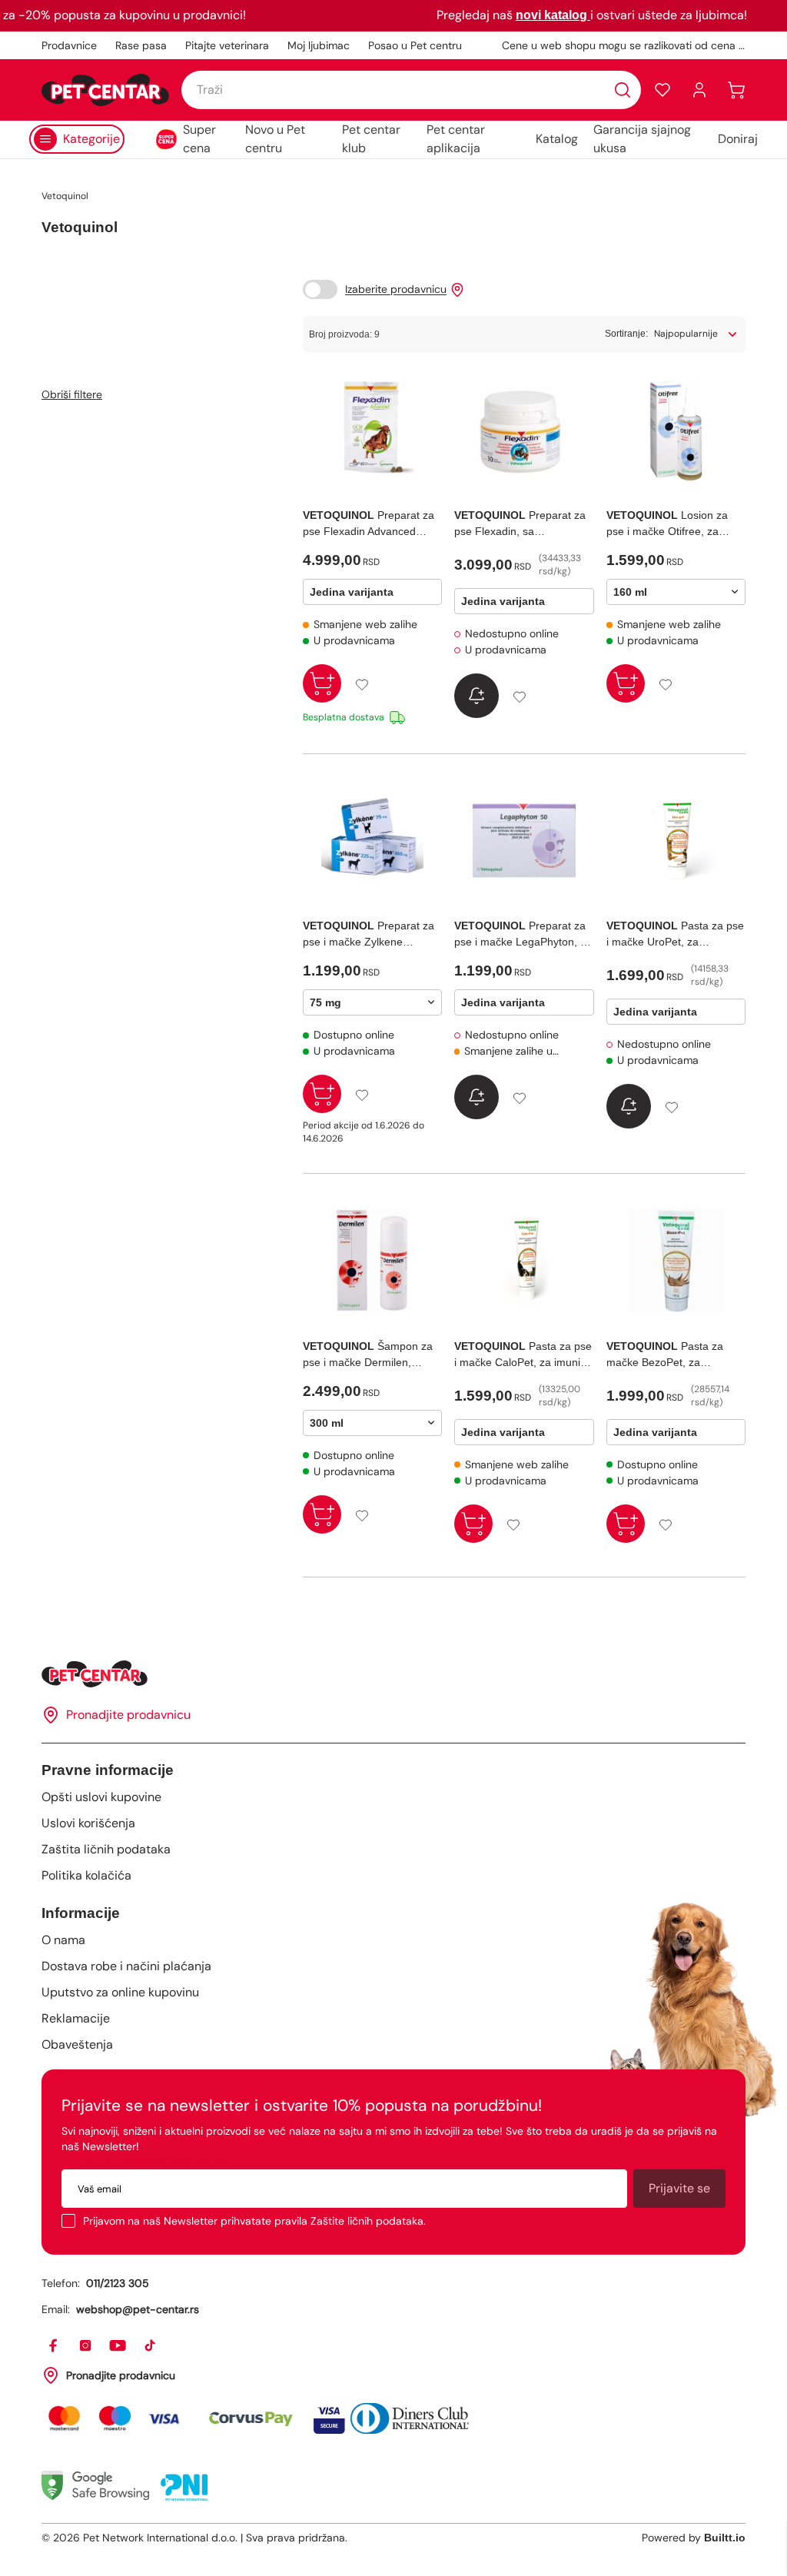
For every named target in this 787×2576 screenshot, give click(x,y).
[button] (662, 90)
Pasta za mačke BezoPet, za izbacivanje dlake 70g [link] (665, 1355)
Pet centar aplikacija (456, 139)
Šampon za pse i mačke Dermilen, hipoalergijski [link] (368, 1355)
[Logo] (105, 90)
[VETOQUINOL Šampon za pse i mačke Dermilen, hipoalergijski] (372, 1260)
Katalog (557, 139)
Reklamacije (76, 2018)
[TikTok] (151, 2346)
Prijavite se (679, 2188)
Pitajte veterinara (227, 45)
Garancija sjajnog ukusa (642, 139)
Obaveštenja (77, 2044)
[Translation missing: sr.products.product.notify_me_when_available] (477, 696)
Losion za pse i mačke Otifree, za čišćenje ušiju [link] (667, 524)
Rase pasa (141, 45)
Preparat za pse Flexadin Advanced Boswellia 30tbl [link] (369, 524)
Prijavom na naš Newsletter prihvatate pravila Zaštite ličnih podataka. (254, 2221)
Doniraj (738, 139)
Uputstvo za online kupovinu (120, 1992)
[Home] (393, 1674)
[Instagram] (86, 2346)
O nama (63, 1940)
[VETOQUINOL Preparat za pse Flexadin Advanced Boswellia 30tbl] (372, 430)
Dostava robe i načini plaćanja (126, 1966)
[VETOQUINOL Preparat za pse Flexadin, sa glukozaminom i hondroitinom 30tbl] (524, 430)
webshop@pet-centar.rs (138, 2309)
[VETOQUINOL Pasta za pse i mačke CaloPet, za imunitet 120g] (524, 1260)
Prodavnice (69, 45)
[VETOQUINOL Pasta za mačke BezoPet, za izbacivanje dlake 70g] (676, 1260)
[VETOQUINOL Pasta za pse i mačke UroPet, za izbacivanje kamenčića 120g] (676, 841)
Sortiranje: (626, 334)
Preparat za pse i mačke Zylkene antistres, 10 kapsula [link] (369, 935)
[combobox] (411, 90)
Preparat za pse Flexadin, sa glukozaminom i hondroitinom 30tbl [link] (520, 524)
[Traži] (623, 90)
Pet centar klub (371, 139)
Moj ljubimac (319, 45)
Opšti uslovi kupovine (101, 1797)
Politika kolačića (86, 1875)
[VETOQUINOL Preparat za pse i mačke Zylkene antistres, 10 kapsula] (372, 841)
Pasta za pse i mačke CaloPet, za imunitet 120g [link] (523, 1355)
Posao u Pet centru (415, 45)
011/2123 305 (118, 2283)
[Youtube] (118, 2346)
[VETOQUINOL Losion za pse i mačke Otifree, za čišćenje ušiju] (676, 430)
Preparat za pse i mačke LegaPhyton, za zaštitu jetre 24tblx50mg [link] (523, 935)
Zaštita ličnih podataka (106, 1849)
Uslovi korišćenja (88, 1823)
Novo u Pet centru (275, 139)
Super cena (199, 139)
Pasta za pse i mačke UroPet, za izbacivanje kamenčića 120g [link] (675, 935)
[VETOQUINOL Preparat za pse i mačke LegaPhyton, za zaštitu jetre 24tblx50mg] (524, 841)
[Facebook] (54, 2346)
